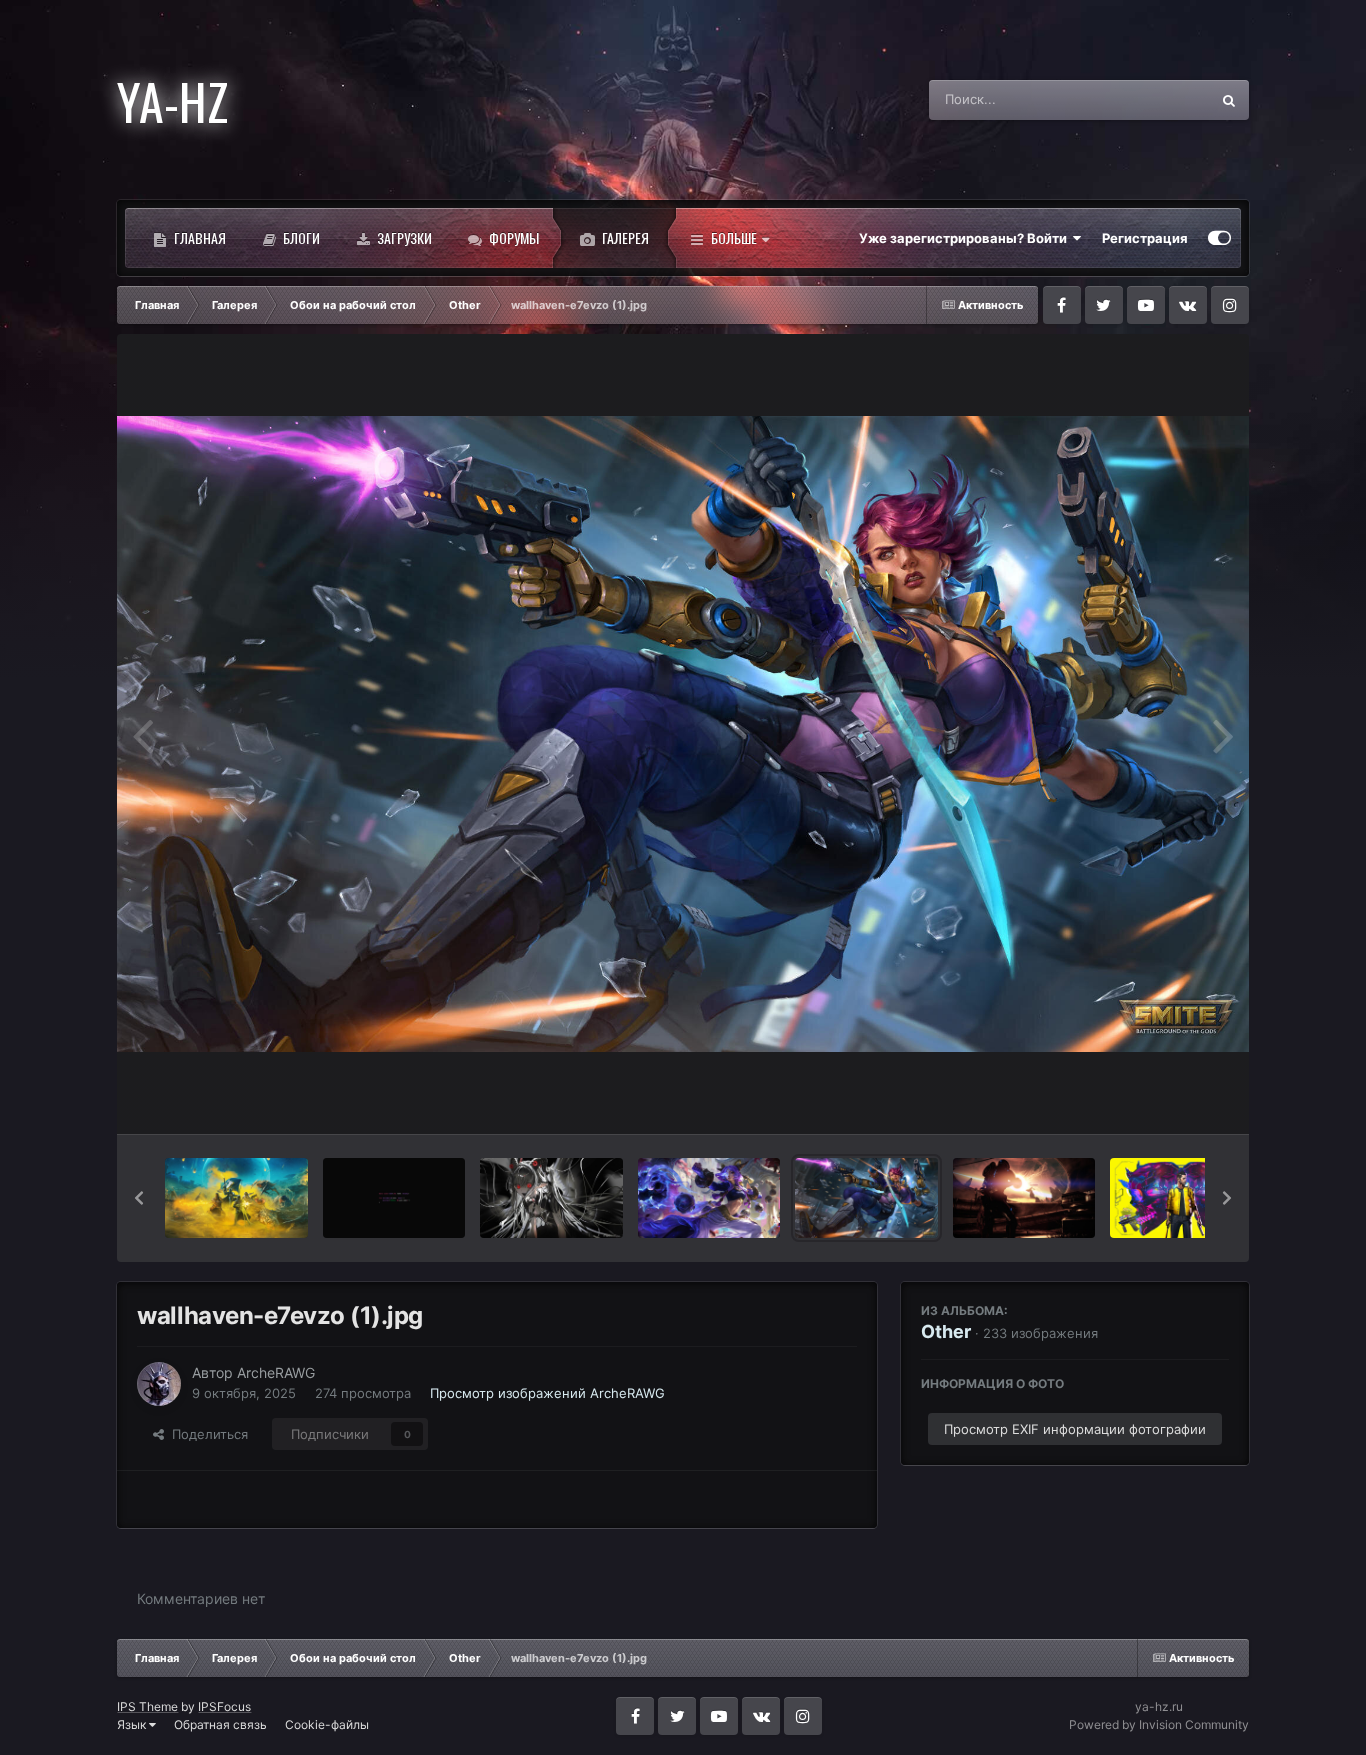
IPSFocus (224, 1706)
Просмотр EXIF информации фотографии (1075, 1429)
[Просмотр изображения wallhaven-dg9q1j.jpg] (1181, 1198)
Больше (734, 237)
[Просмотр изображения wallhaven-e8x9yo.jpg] (551, 1198)
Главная (198, 237)
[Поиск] (1229, 100)
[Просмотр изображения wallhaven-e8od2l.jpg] (709, 1198)
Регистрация (1145, 238)
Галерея (624, 237)
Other (946, 1331)
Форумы (512, 237)
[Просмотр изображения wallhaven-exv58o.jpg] (236, 1198)
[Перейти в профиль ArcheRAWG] (159, 1384)
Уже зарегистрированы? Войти (966, 238)
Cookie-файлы (327, 1724)
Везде (1163, 99)
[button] (139, 1198)
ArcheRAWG (276, 1372)
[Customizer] (1219, 238)
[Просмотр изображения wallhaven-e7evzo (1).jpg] (866, 1198)
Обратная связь (220, 1724)
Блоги (300, 237)
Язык (133, 1724)
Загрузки (403, 237)
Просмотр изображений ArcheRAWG (547, 1393)
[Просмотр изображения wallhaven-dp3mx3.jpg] (1024, 1198)
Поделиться (206, 1434)
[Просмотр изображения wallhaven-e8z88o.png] (394, 1198)
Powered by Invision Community (1159, 1724)
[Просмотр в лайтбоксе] (682, 734)
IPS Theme (147, 1706)
